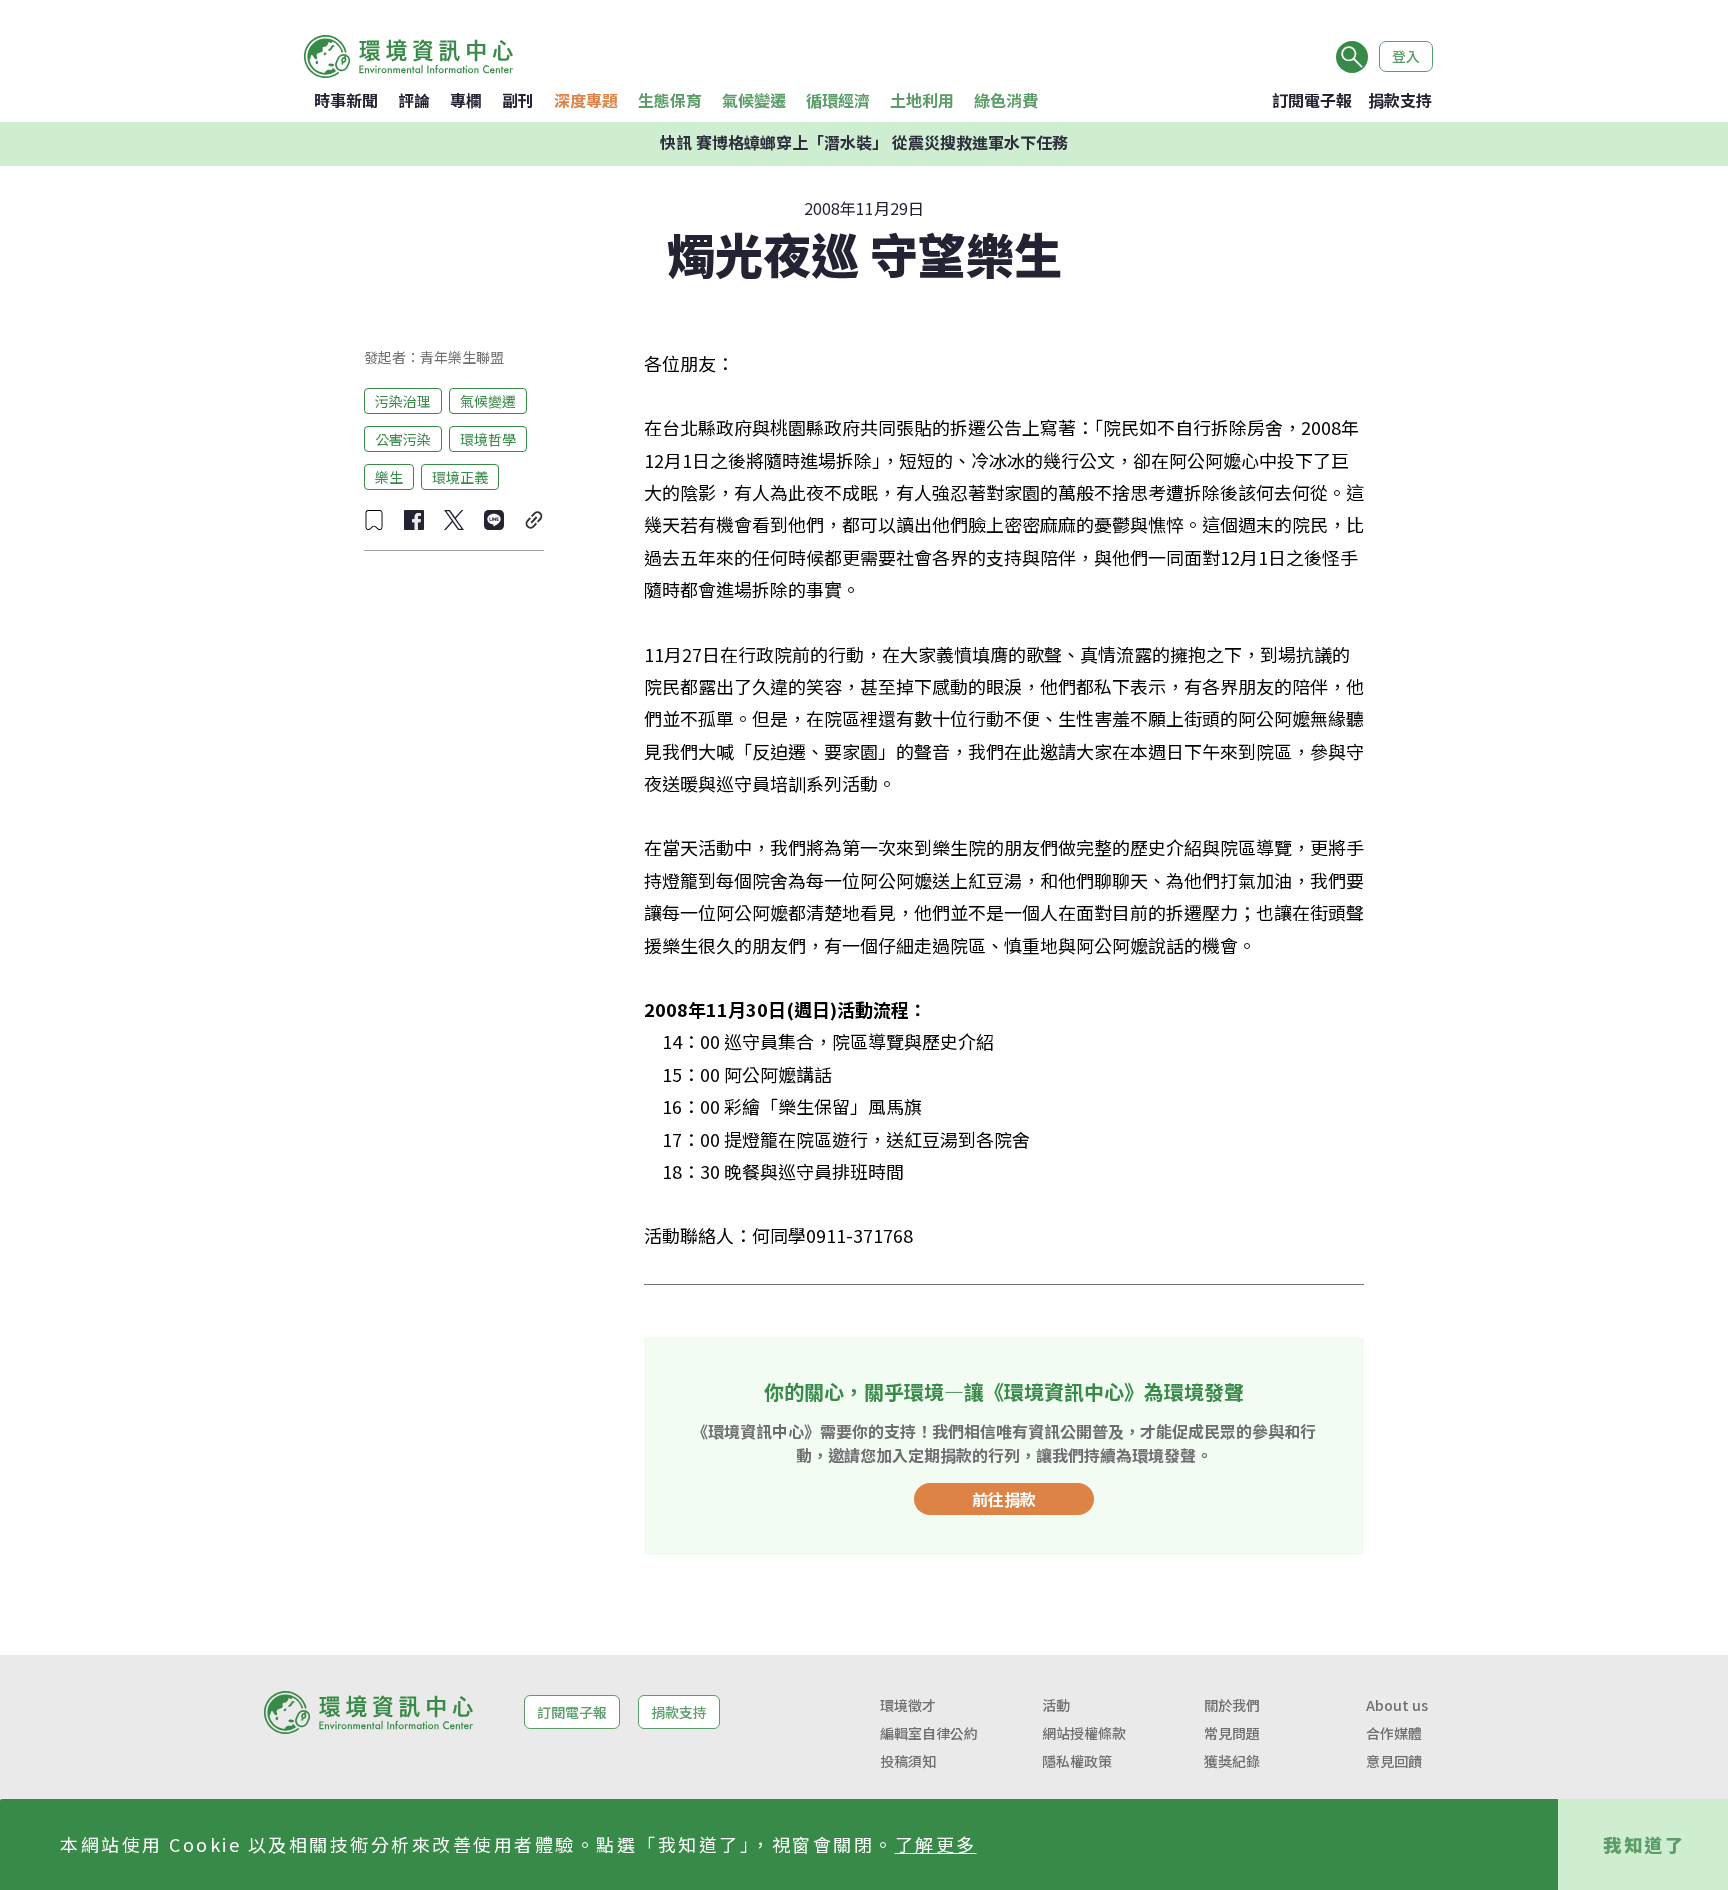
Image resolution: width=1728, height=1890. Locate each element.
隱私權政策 (1077, 1761)
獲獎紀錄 (1232, 1761)
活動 (1056, 1705)
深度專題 (586, 100)
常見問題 (1232, 1733)
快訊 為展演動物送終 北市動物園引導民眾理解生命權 (864, 144)
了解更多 (936, 1844)
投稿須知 (908, 1761)
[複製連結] (534, 520)
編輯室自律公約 (929, 1733)
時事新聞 (346, 100)
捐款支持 (1400, 100)
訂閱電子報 (1312, 100)
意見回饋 (1394, 1761)
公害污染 (403, 438)
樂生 (389, 476)
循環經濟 (838, 100)
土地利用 (922, 100)
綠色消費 (1006, 100)
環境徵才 (908, 1705)
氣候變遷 (754, 100)
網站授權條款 (1084, 1733)
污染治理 (403, 400)
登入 (1406, 56)
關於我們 (1232, 1705)
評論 (414, 100)
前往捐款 (1004, 1499)
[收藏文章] (374, 520)
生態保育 (670, 100)
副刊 (518, 100)
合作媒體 (1394, 1733)
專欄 (466, 100)
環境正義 (460, 476)
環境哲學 (488, 438)
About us (1397, 1705)
